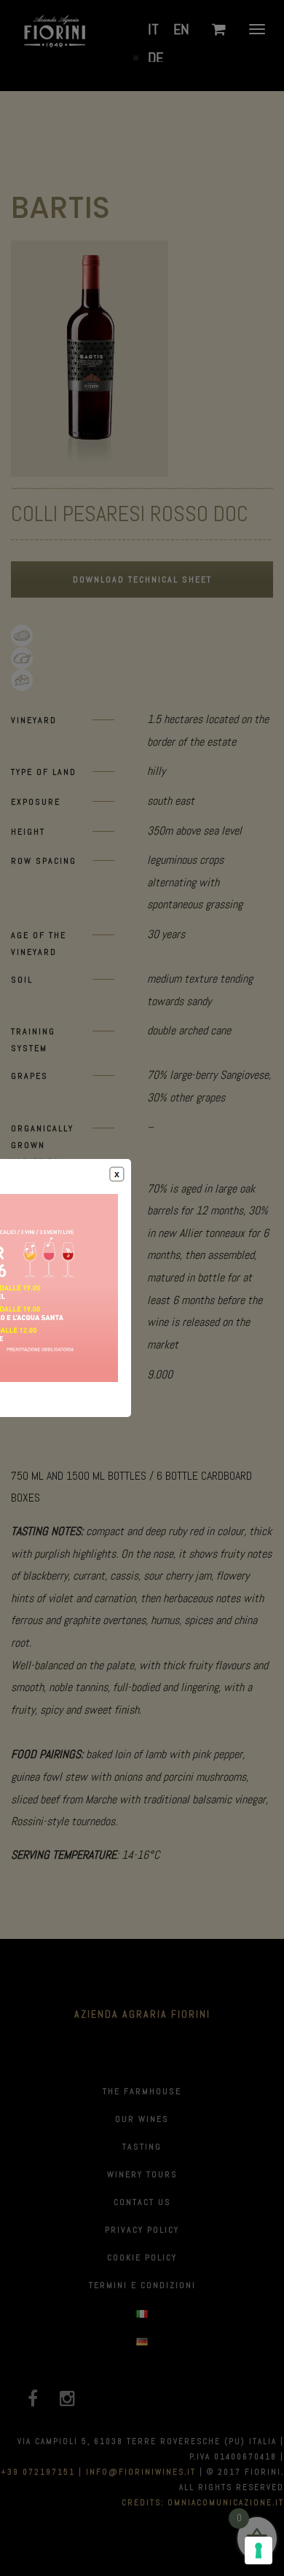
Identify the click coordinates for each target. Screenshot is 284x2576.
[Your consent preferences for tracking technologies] (259, 2550)
